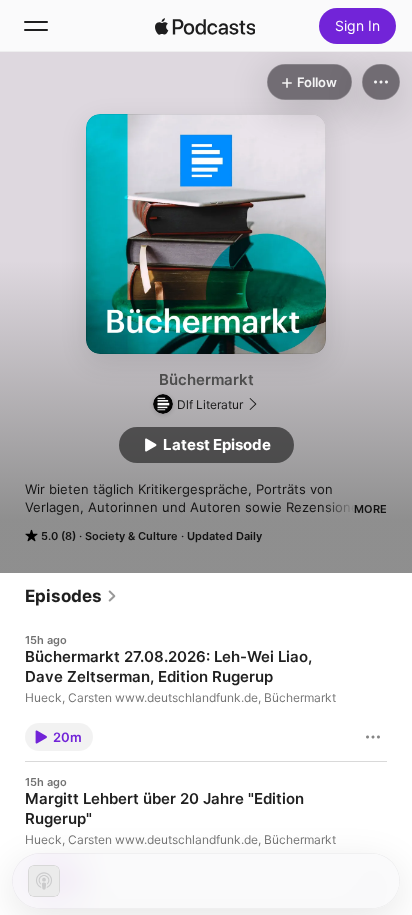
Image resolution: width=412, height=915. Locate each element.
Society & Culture (131, 536)
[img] (205, 26)
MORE (370, 509)
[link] (71, 596)
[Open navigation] (36, 26)
